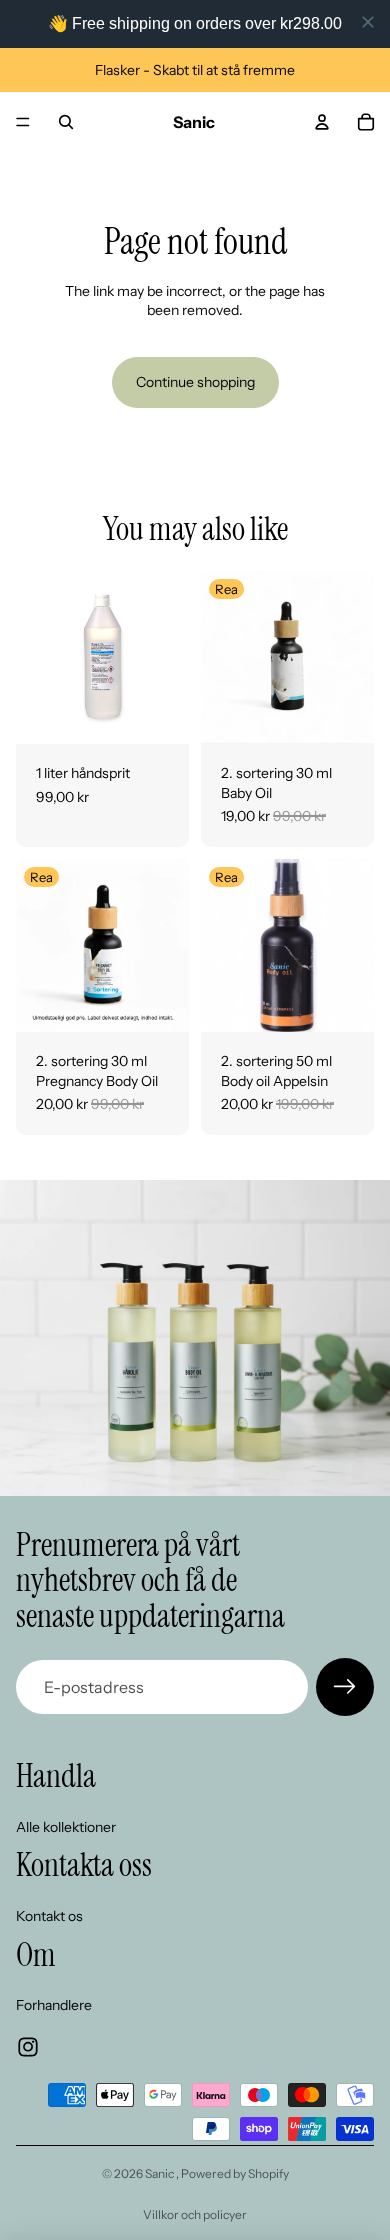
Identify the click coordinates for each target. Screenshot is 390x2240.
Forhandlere (54, 2005)
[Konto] (322, 122)
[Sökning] (66, 122)
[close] (368, 22)
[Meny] (23, 122)
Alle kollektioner (66, 1826)
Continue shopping (195, 382)
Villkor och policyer (195, 2214)
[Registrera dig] (345, 1687)
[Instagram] (28, 2047)
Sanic (160, 2173)
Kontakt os (49, 1915)
